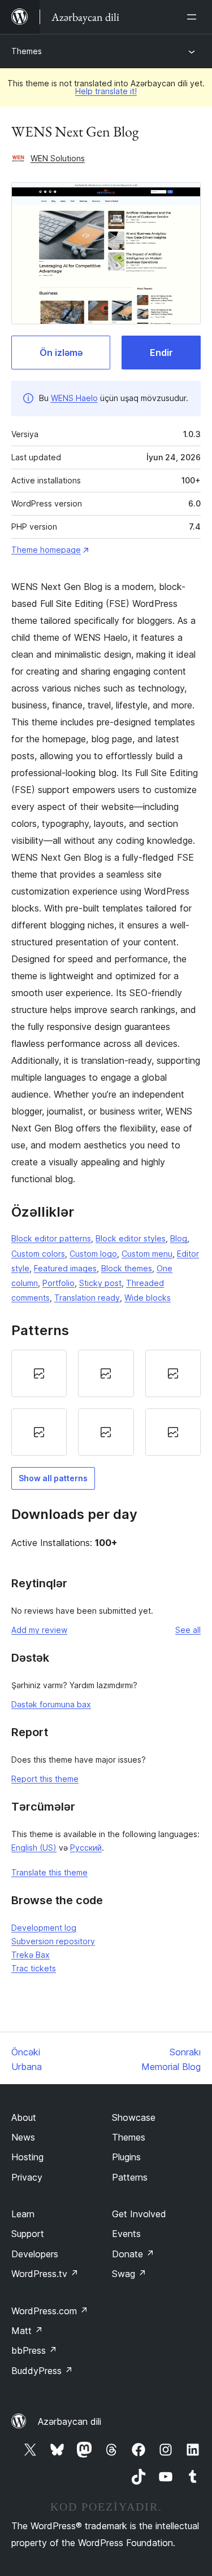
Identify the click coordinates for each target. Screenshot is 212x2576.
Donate (133, 2254)
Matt (27, 2331)
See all (188, 1630)
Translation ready (87, 1298)
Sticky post (100, 1283)
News (23, 2137)
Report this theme (45, 1779)
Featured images (65, 1268)
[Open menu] (194, 17)
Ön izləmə (61, 353)
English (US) (34, 1848)
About (24, 2117)
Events (126, 2234)
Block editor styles (131, 1238)
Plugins (126, 2157)
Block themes (127, 1268)
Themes (27, 51)
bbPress (34, 2350)
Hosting (27, 2157)
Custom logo (93, 1254)
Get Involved (139, 2214)
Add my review (39, 1630)
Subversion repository (53, 1941)
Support (28, 2234)
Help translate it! (106, 91)
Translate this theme (49, 1872)
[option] (39, 1373)
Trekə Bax (31, 1955)
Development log (44, 1928)
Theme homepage (46, 550)
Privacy (27, 2177)
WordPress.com (50, 2311)
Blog (179, 1238)
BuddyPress (42, 2371)
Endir (161, 353)
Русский (86, 1848)
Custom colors (38, 1254)
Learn (23, 2214)
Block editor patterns (51, 1238)
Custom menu (147, 1254)
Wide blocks (148, 1298)
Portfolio (59, 1283)
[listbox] (106, 1403)
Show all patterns (53, 1478)
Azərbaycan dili (70, 2421)
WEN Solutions (58, 158)
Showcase (134, 2117)
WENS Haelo (74, 398)
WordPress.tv (45, 2274)
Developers (35, 2254)
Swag (129, 2274)
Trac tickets (34, 1968)
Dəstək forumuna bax (51, 1704)
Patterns (130, 2177)
